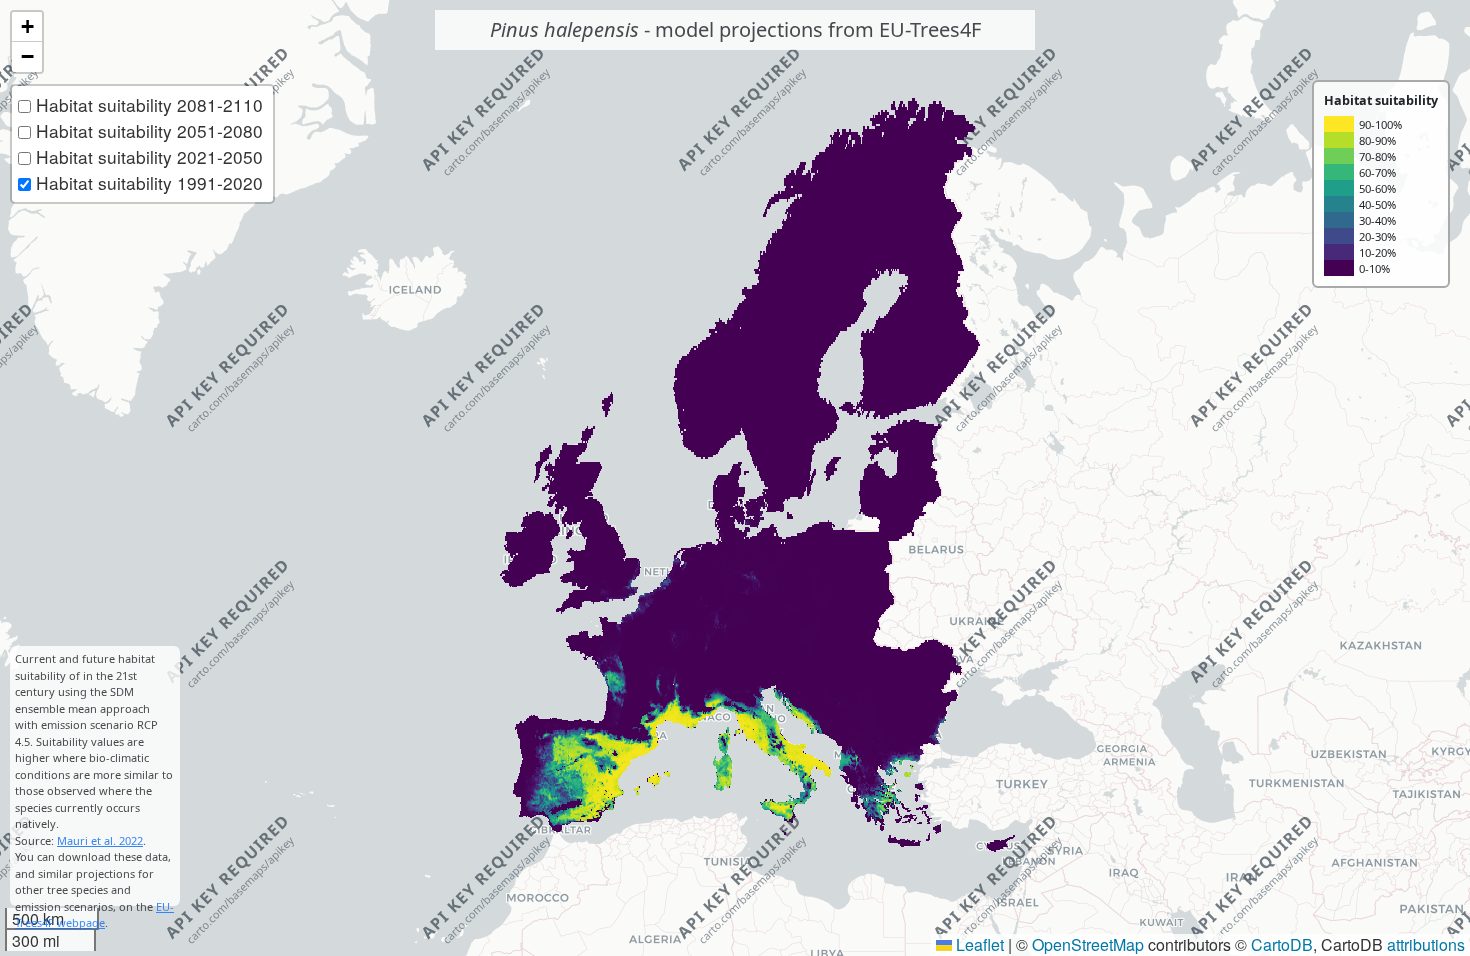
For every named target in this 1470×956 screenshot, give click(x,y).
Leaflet (978, 944)
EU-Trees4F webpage (94, 915)
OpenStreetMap (1088, 944)
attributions (1426, 944)
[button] (27, 27)
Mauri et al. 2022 (100, 840)
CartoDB (1282, 944)
